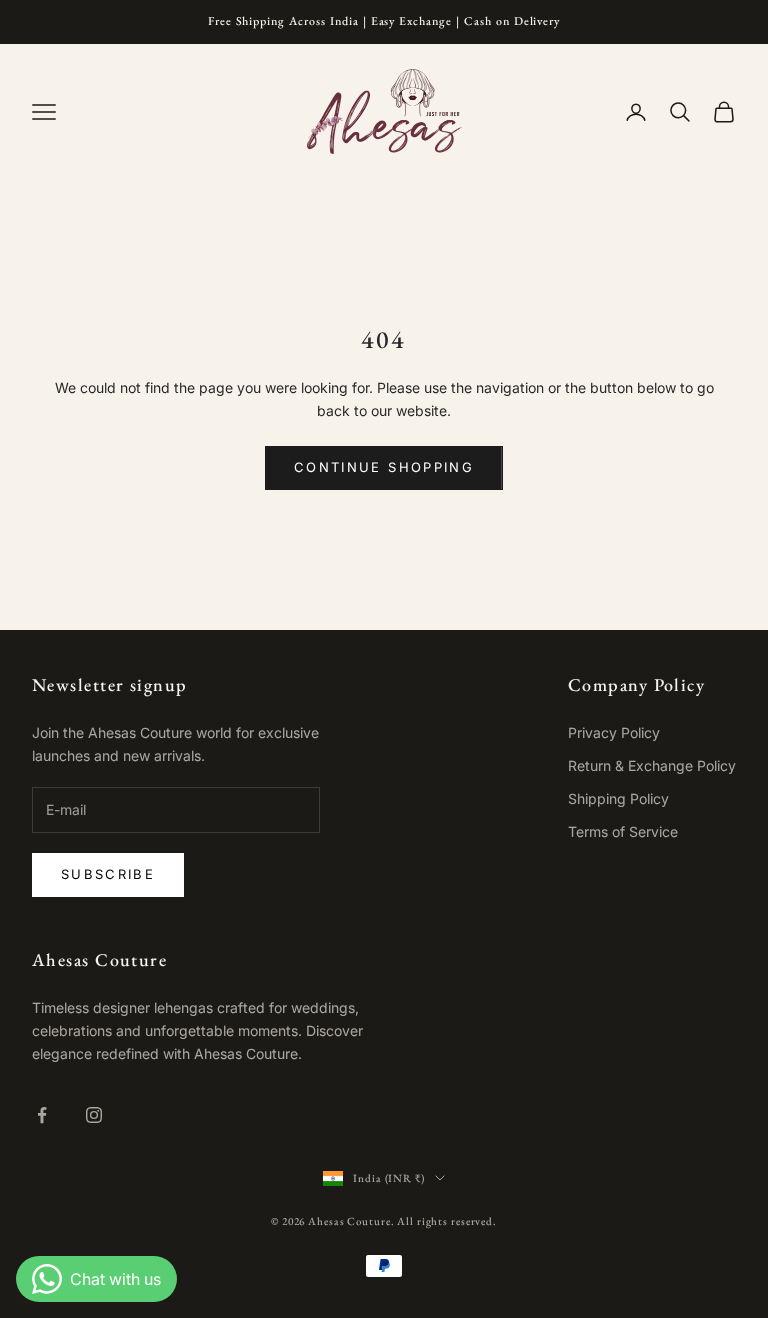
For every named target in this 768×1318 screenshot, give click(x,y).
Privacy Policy (614, 732)
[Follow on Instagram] (94, 1115)
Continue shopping (384, 467)
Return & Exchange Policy (652, 765)
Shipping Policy (618, 798)
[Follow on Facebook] (42, 1115)
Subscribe (108, 874)
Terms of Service (623, 831)
